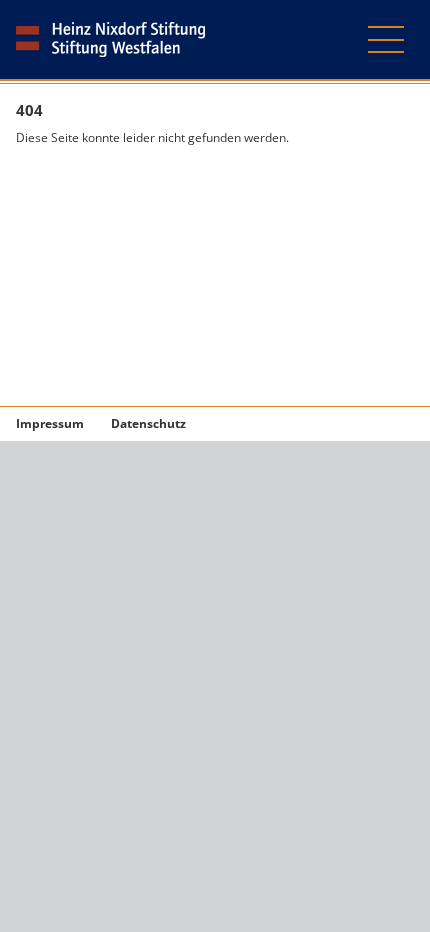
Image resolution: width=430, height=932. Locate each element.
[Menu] (386, 47)
